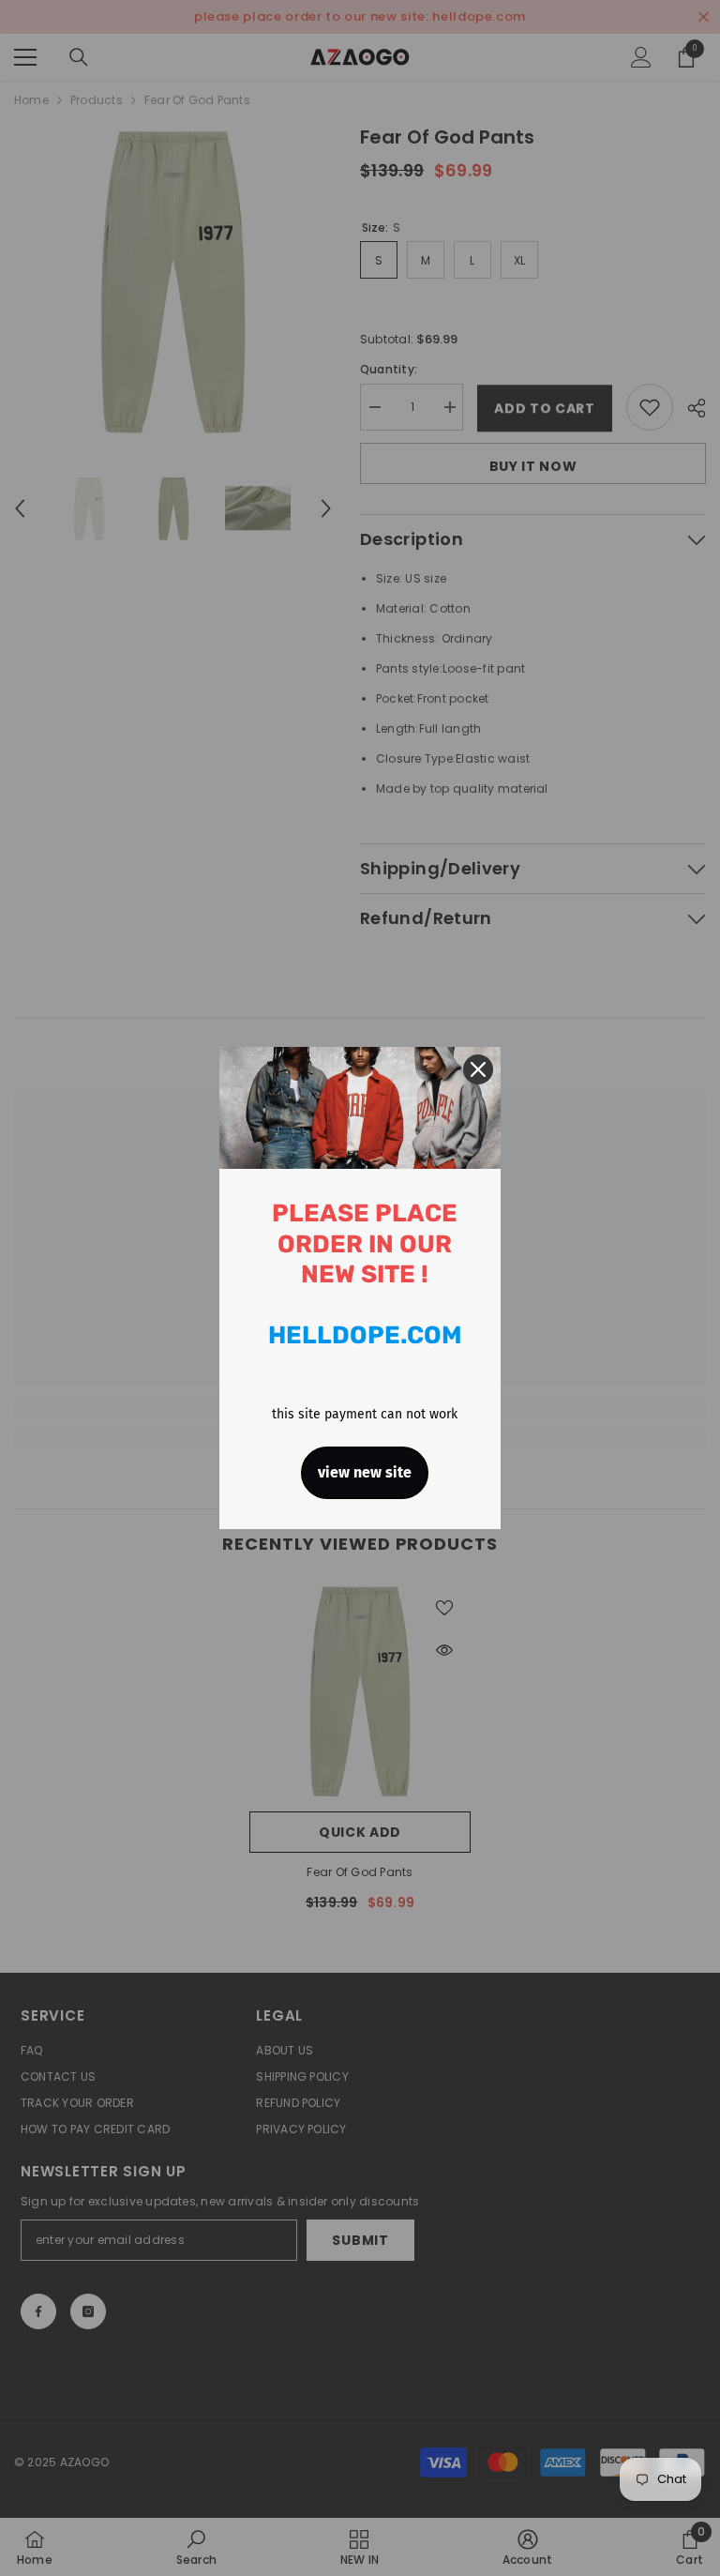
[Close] (478, 1069)
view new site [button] (365, 1472)
